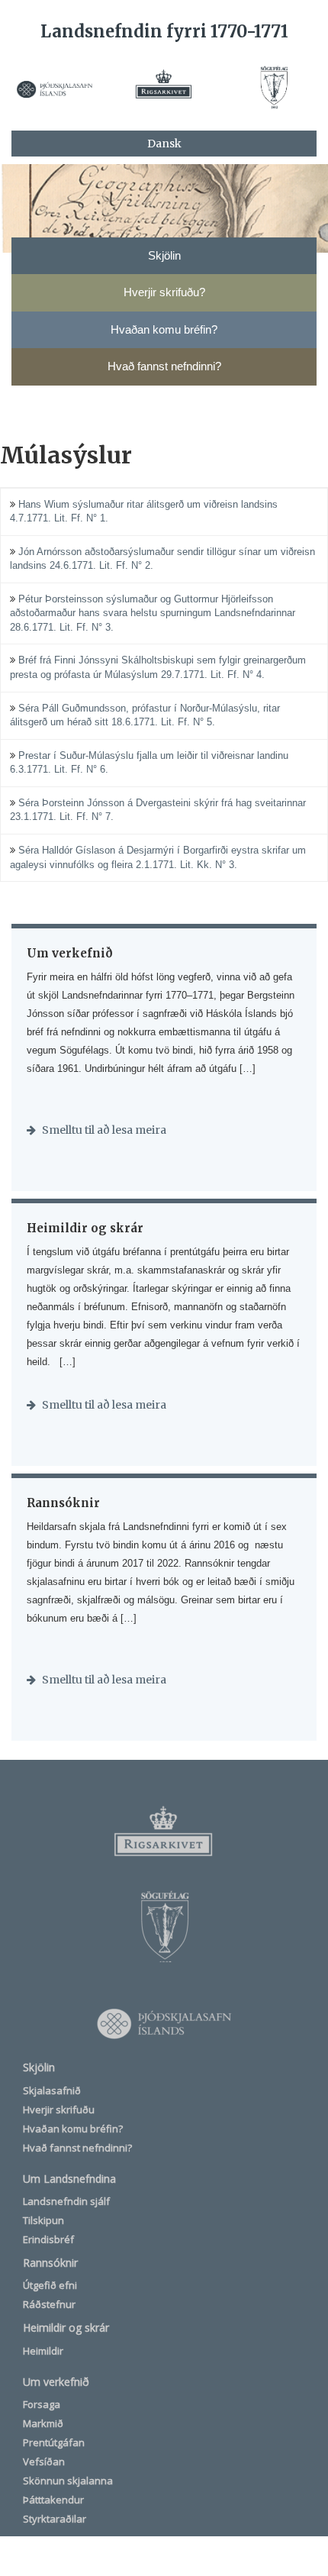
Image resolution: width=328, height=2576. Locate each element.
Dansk (164, 144)
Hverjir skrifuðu (59, 2110)
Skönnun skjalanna (68, 2481)
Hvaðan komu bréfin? (73, 2129)
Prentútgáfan (54, 2442)
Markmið (43, 2423)
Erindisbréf (48, 2239)
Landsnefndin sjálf (66, 2201)
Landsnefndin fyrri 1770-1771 (164, 31)
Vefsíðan (44, 2461)
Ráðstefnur (49, 2304)
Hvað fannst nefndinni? (77, 2148)
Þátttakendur (53, 2500)
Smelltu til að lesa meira (103, 1130)
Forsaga (42, 2404)
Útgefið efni (50, 2285)
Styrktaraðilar (55, 2519)
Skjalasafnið (52, 2090)
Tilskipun (43, 2220)
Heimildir (43, 2351)
